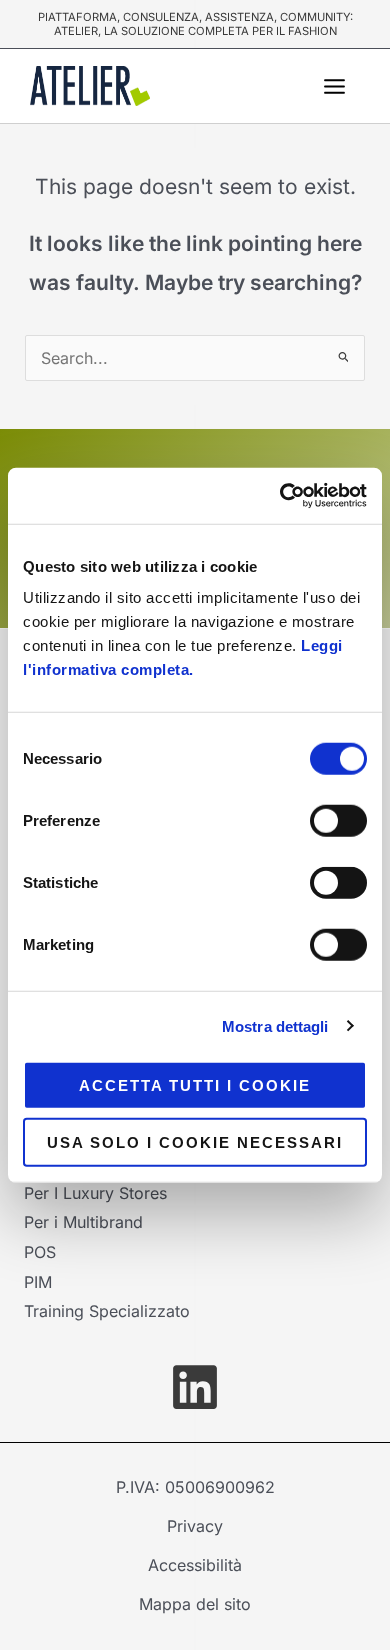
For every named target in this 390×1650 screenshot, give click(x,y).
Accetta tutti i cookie (195, 1085)
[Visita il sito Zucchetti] (195, 1387)
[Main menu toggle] (334, 86)
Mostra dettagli (275, 1025)
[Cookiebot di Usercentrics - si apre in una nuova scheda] (280, 496)
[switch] (338, 821)
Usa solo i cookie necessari (195, 1141)
